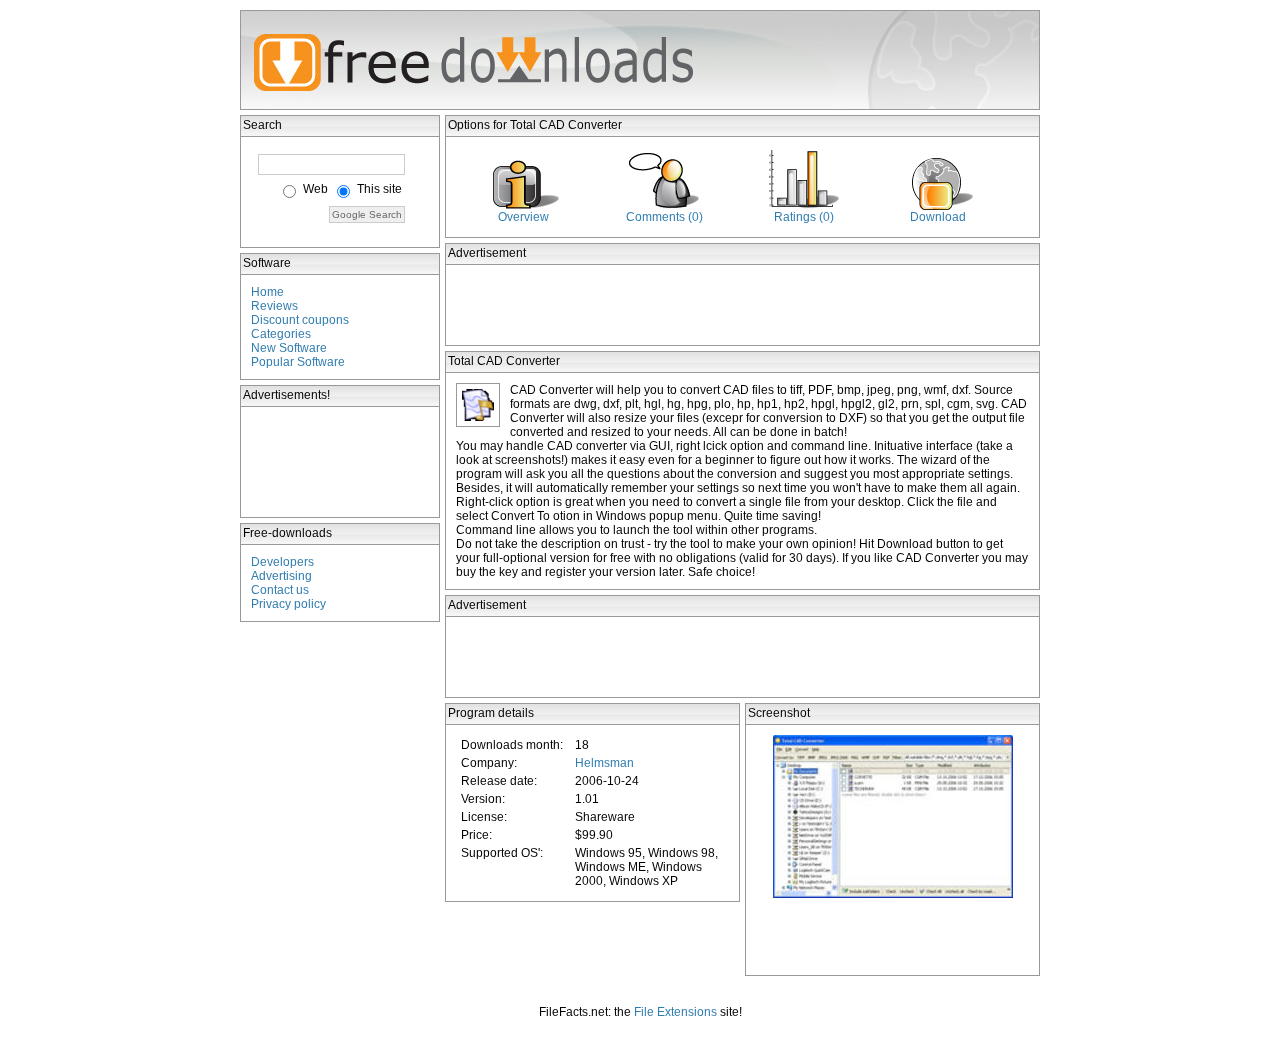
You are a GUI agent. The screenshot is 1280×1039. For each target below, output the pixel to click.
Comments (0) (664, 217)
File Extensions (675, 1012)
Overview (523, 217)
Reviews (274, 306)
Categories (281, 334)
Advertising (281, 576)
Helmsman (604, 763)
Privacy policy (288, 604)
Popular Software (298, 362)
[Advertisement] (341, 462)
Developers (282, 562)
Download (938, 217)
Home (267, 292)
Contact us (280, 590)
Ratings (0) (804, 217)
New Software (289, 348)
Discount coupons (300, 320)
